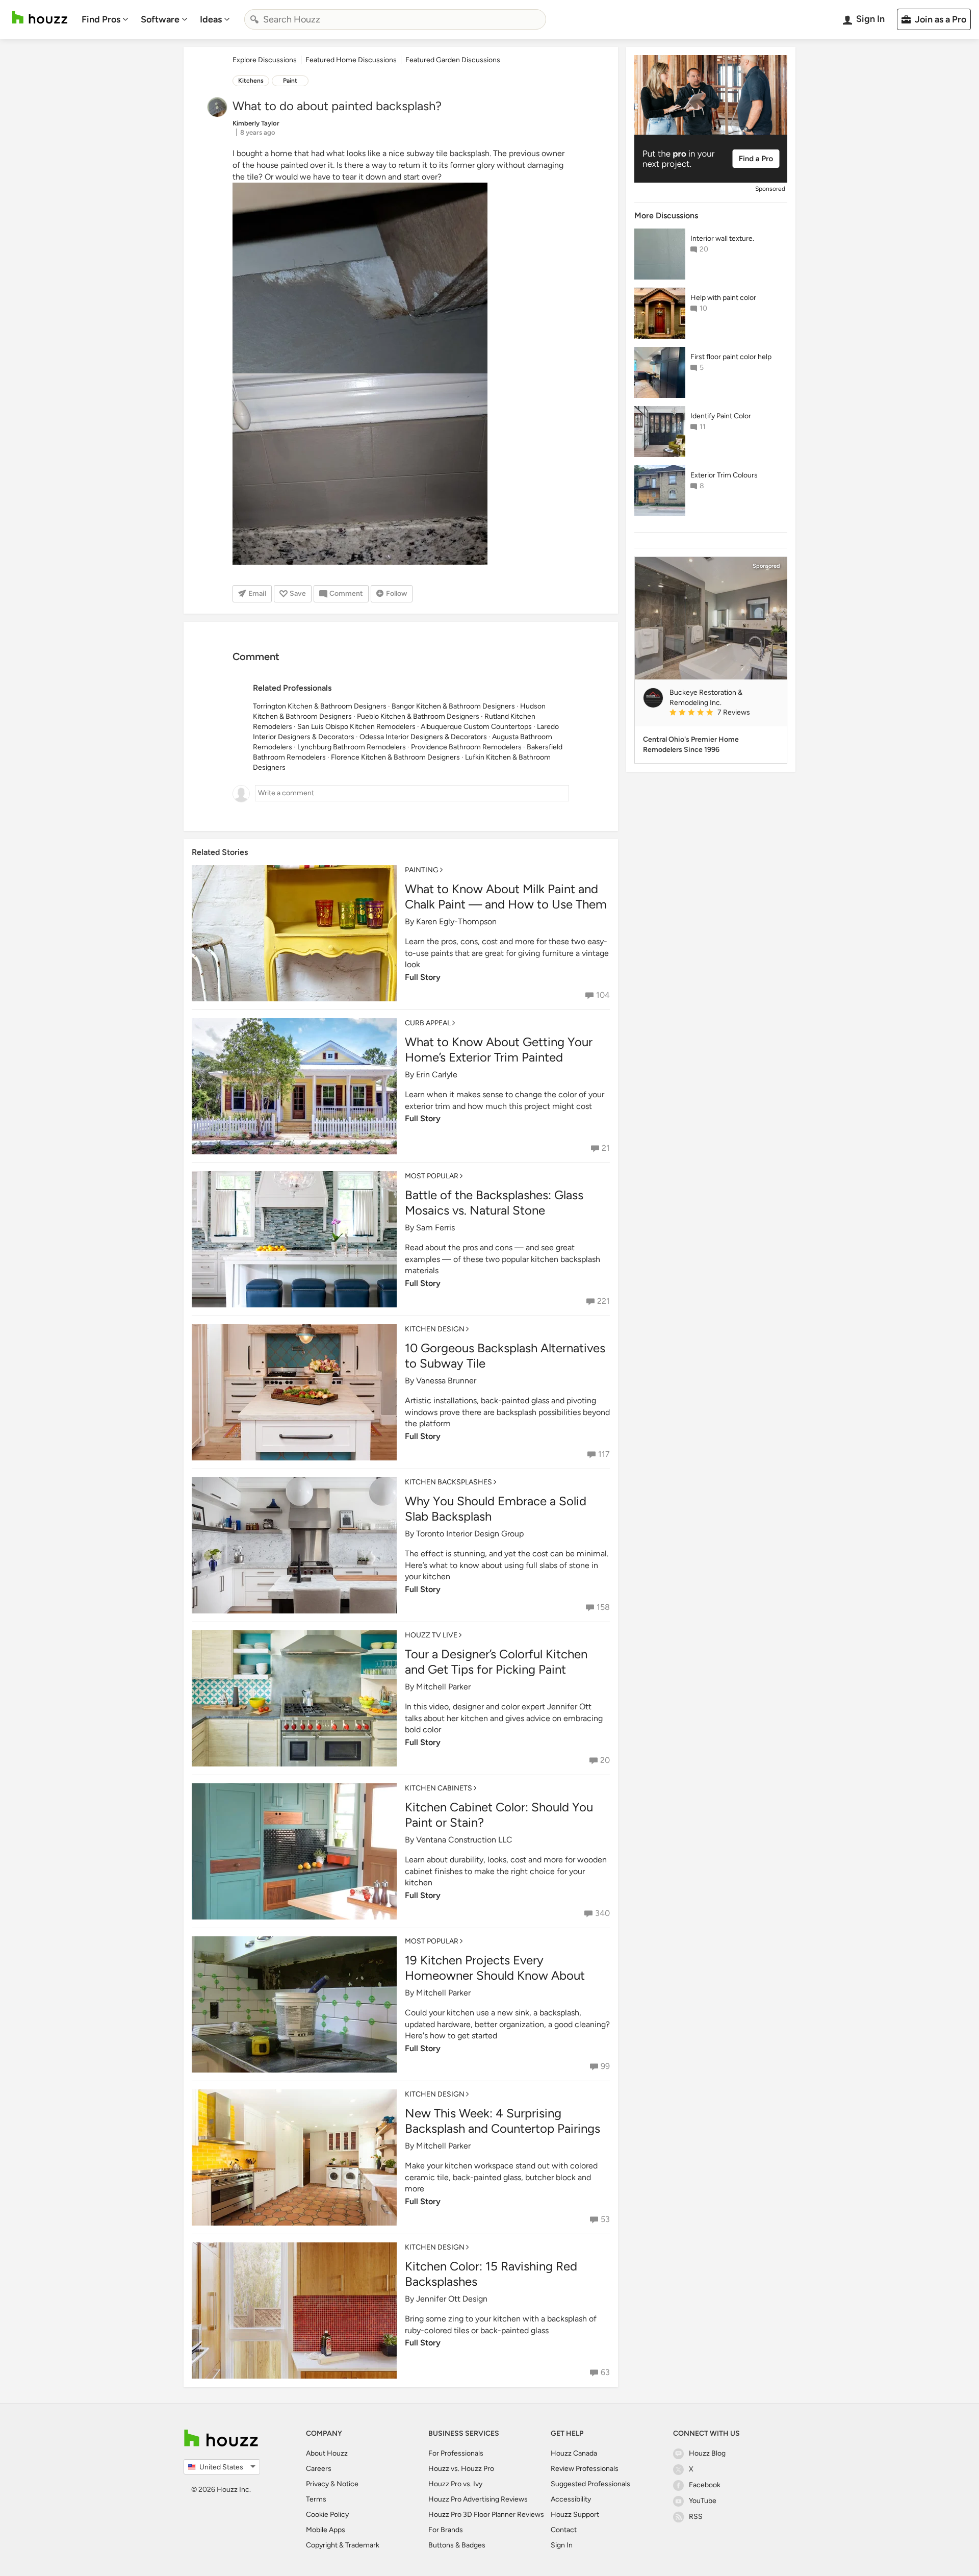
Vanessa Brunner (446, 1381)
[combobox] (395, 19)
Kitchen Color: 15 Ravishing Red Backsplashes (491, 2274)
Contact (564, 2530)
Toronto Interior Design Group (470, 1534)
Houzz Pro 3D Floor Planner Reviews (486, 2515)
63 (605, 2372)
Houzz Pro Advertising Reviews (478, 2499)
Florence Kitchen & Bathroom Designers (395, 757)
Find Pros (101, 19)
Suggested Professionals (590, 2484)
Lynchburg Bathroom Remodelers (352, 747)
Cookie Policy (327, 2515)
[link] (724, 713)
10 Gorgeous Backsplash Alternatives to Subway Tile (505, 1356)
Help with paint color (723, 298)
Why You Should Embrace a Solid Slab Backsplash (496, 1509)
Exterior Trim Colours (724, 475)
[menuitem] (105, 19)
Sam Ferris (435, 1228)
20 (605, 1760)
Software (160, 19)
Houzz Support (575, 2515)
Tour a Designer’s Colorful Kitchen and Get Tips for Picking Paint (496, 1662)
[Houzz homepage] (40, 18)
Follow (396, 594)
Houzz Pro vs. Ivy (455, 2484)
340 (602, 1913)
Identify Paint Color (721, 416)
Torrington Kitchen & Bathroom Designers (320, 706)
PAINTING (422, 870)
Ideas (211, 19)
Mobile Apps (326, 2530)
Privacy (317, 2484)
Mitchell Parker (443, 1687)
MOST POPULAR (432, 1176)
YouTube (703, 2501)
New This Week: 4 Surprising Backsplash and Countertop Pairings (503, 2121)
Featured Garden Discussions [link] (453, 60)
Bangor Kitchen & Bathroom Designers (453, 706)
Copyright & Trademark (343, 2545)
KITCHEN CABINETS (439, 1788)
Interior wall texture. (722, 238)
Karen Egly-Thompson (456, 921)
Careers (319, 2469)
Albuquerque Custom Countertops (476, 727)
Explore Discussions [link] (265, 60)
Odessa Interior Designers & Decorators (423, 737)
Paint (290, 81)
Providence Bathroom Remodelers (466, 747)
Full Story (423, 977)
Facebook (705, 2485)
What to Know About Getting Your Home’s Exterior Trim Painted (499, 1050)
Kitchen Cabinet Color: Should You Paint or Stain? (499, 1815)
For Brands (446, 2530)
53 (605, 2219)
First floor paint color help (731, 357)
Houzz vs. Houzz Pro (461, 2469)
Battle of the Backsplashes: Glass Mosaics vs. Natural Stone (494, 1203)
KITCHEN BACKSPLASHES (448, 1482)
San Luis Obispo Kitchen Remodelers (356, 727)
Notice (347, 2484)
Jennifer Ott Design (452, 2299)
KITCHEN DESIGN (435, 1329)
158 (603, 1607)
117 (604, 1454)
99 (605, 2066)
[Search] (254, 19)
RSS (696, 2517)
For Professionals (456, 2453)
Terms (316, 2499)
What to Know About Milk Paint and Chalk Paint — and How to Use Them (506, 896)
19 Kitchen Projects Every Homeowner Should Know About (495, 1968)
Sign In (562, 2545)
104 (603, 995)
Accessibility (571, 2499)
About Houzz (327, 2453)
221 (603, 1301)
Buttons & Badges (457, 2545)
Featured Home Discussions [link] (351, 60)
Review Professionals (585, 2469)
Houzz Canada (574, 2453)
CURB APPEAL (428, 1023)
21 (606, 1148)
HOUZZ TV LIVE (431, 1635)
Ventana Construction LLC (464, 1840)
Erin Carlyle (437, 1075)
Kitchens (251, 81)
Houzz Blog (707, 2453)
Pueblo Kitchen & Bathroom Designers (418, 716)
